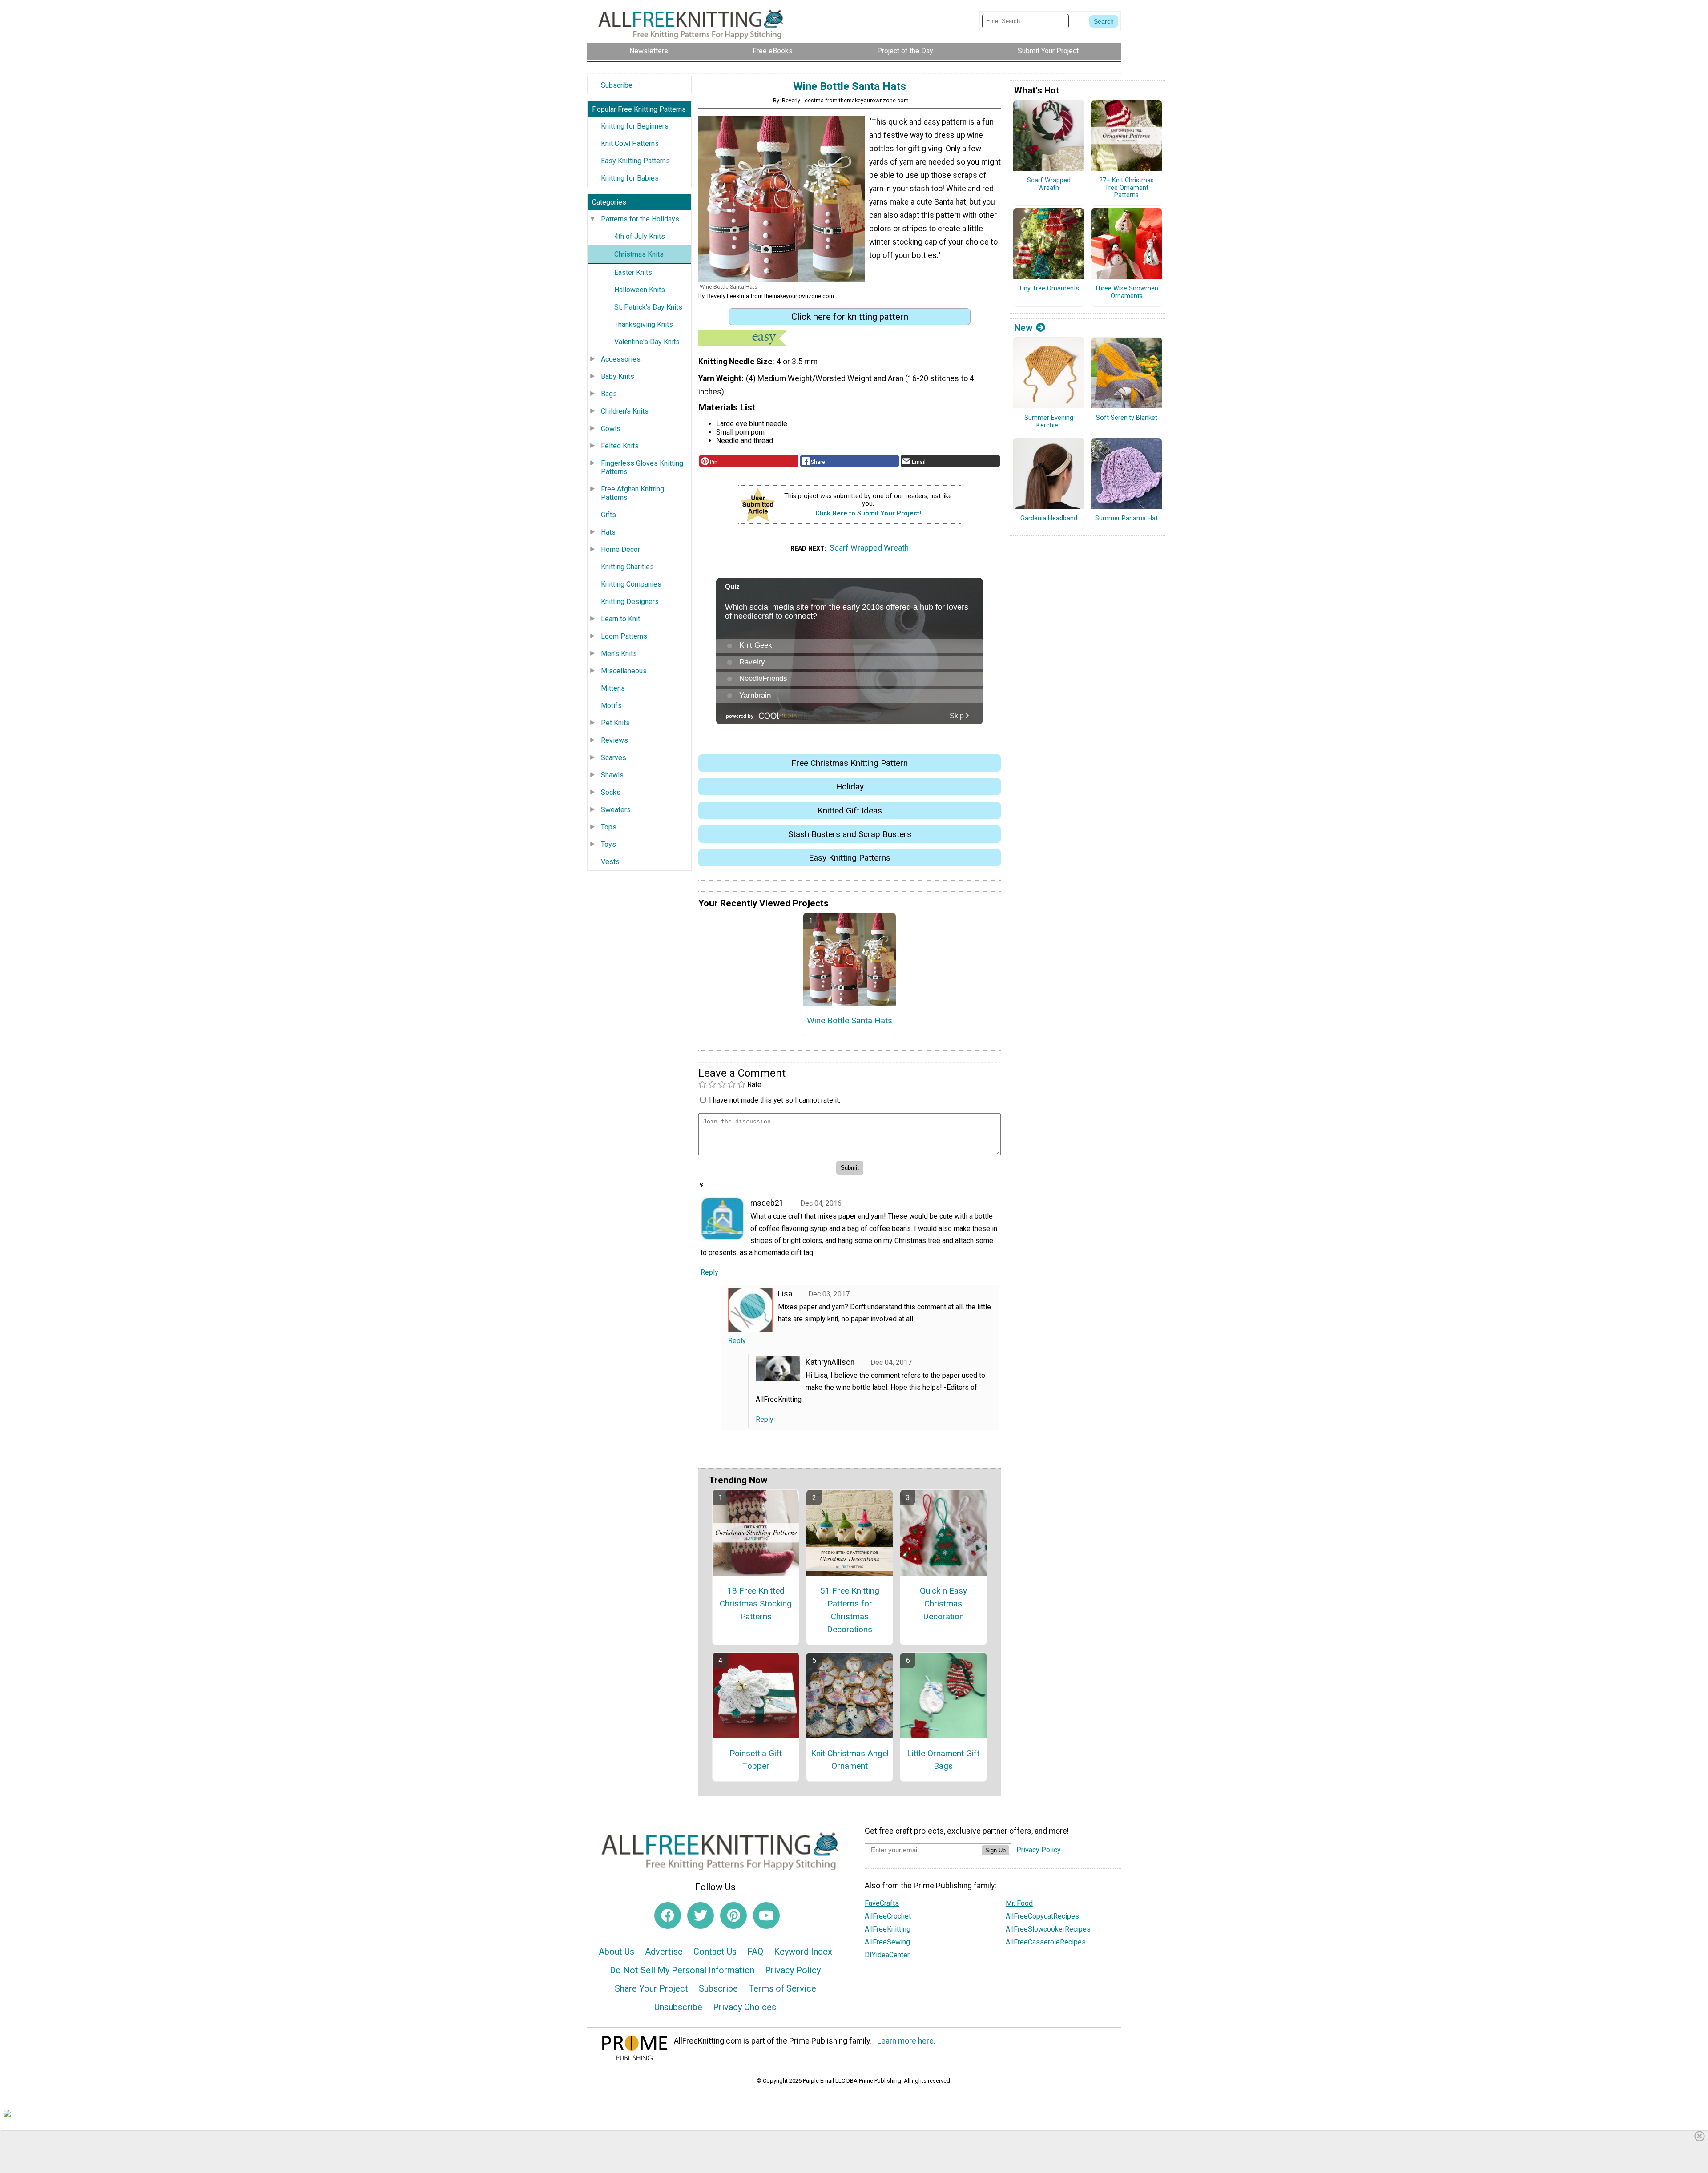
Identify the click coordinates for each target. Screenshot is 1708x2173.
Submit (854, 1143)
